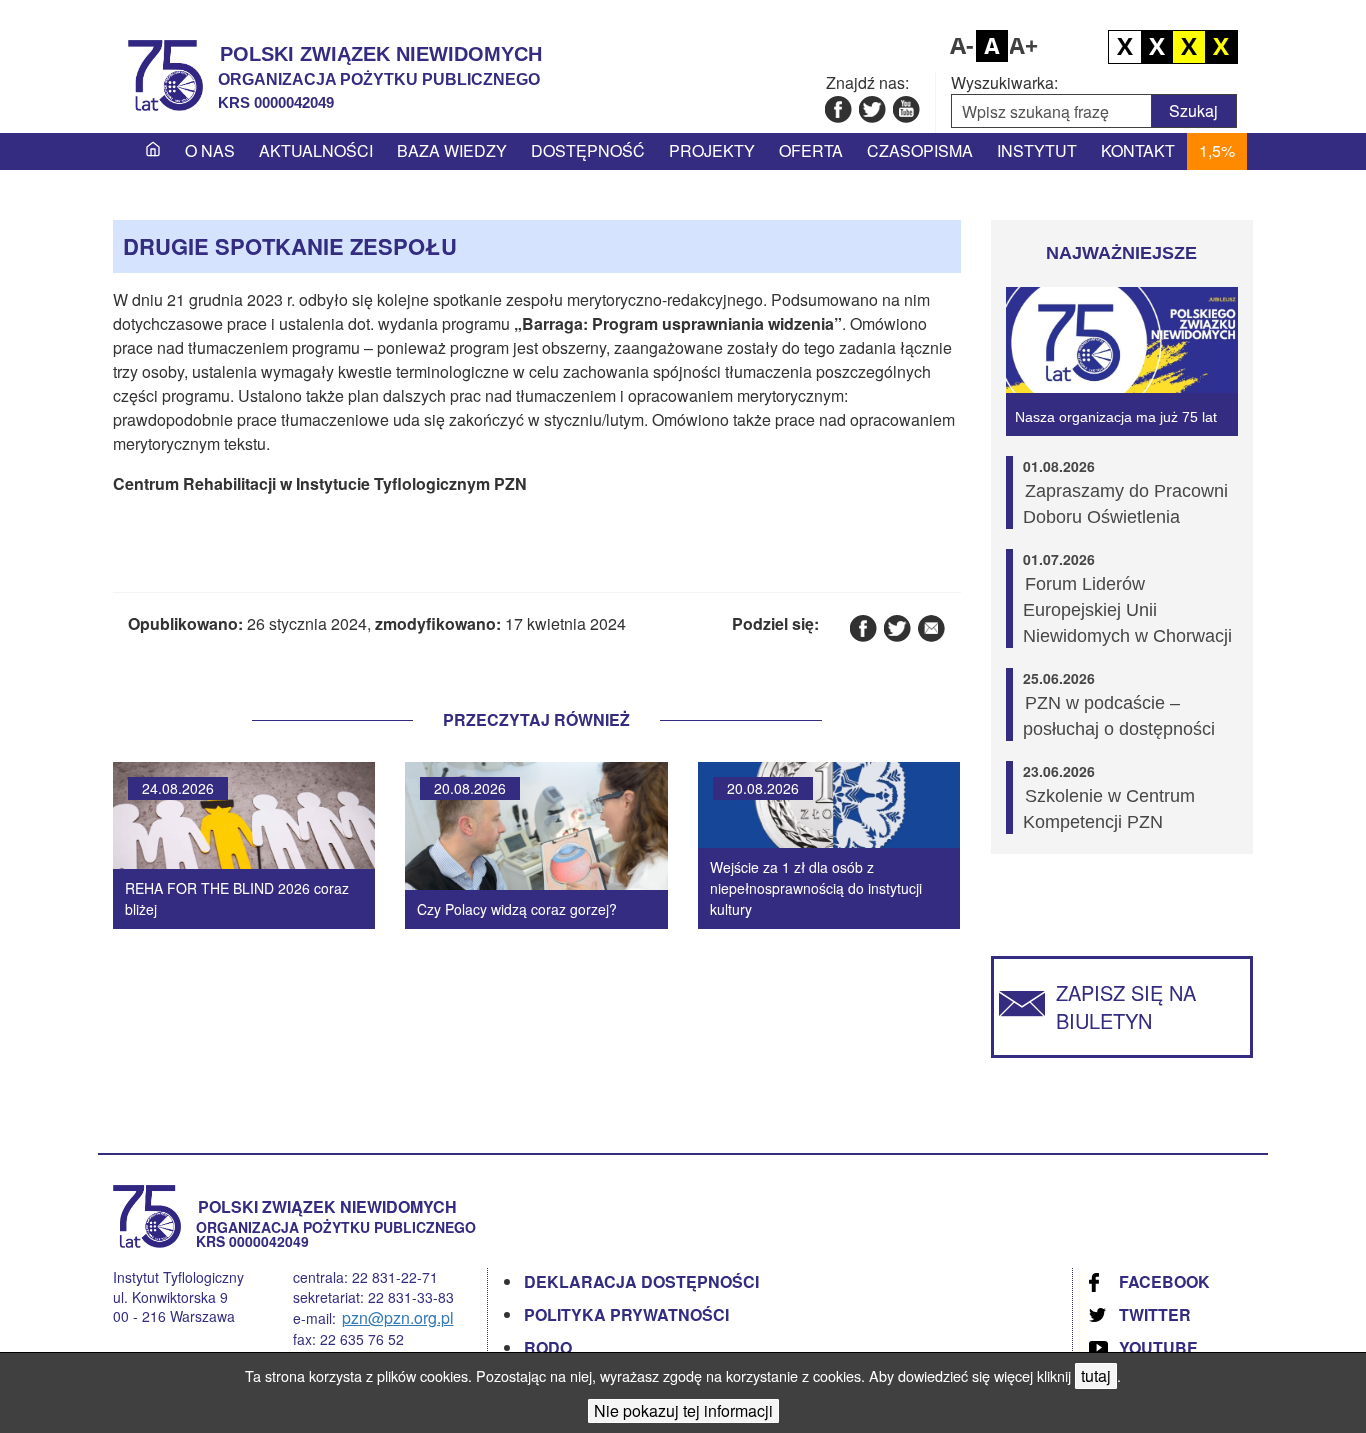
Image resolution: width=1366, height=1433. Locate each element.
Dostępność (588, 150)
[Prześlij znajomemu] (930, 627)
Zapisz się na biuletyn (1126, 1006)
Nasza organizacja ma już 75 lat (1116, 417)
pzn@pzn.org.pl (398, 1317)
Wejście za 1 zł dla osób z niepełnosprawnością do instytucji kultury (816, 888)
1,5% (1217, 150)
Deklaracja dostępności (641, 1281)
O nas (210, 150)
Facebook (1164, 1281)
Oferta (811, 150)
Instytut (1037, 150)
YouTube (1158, 1347)
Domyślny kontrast (1125, 47)
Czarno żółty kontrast (1189, 47)
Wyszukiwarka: (1004, 83)
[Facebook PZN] (837, 108)
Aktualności (316, 150)
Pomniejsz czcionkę (960, 46)
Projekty (712, 150)
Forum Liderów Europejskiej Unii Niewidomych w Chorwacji (1127, 610)
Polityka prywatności (626, 1314)
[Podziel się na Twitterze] (896, 627)
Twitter (1155, 1314)
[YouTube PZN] (905, 108)
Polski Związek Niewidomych (381, 54)
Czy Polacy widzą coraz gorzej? (517, 909)
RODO (548, 1347)
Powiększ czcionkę (1024, 46)
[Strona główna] (153, 151)
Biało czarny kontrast (1157, 47)
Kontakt (1138, 150)
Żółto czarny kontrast (1221, 47)
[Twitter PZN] (871, 108)
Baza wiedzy (452, 150)
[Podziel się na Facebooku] (862, 627)
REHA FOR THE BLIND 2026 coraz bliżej (237, 898)
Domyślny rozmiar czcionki (992, 46)
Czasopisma (920, 150)
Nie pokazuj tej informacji (683, 1410)
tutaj (1096, 1375)
